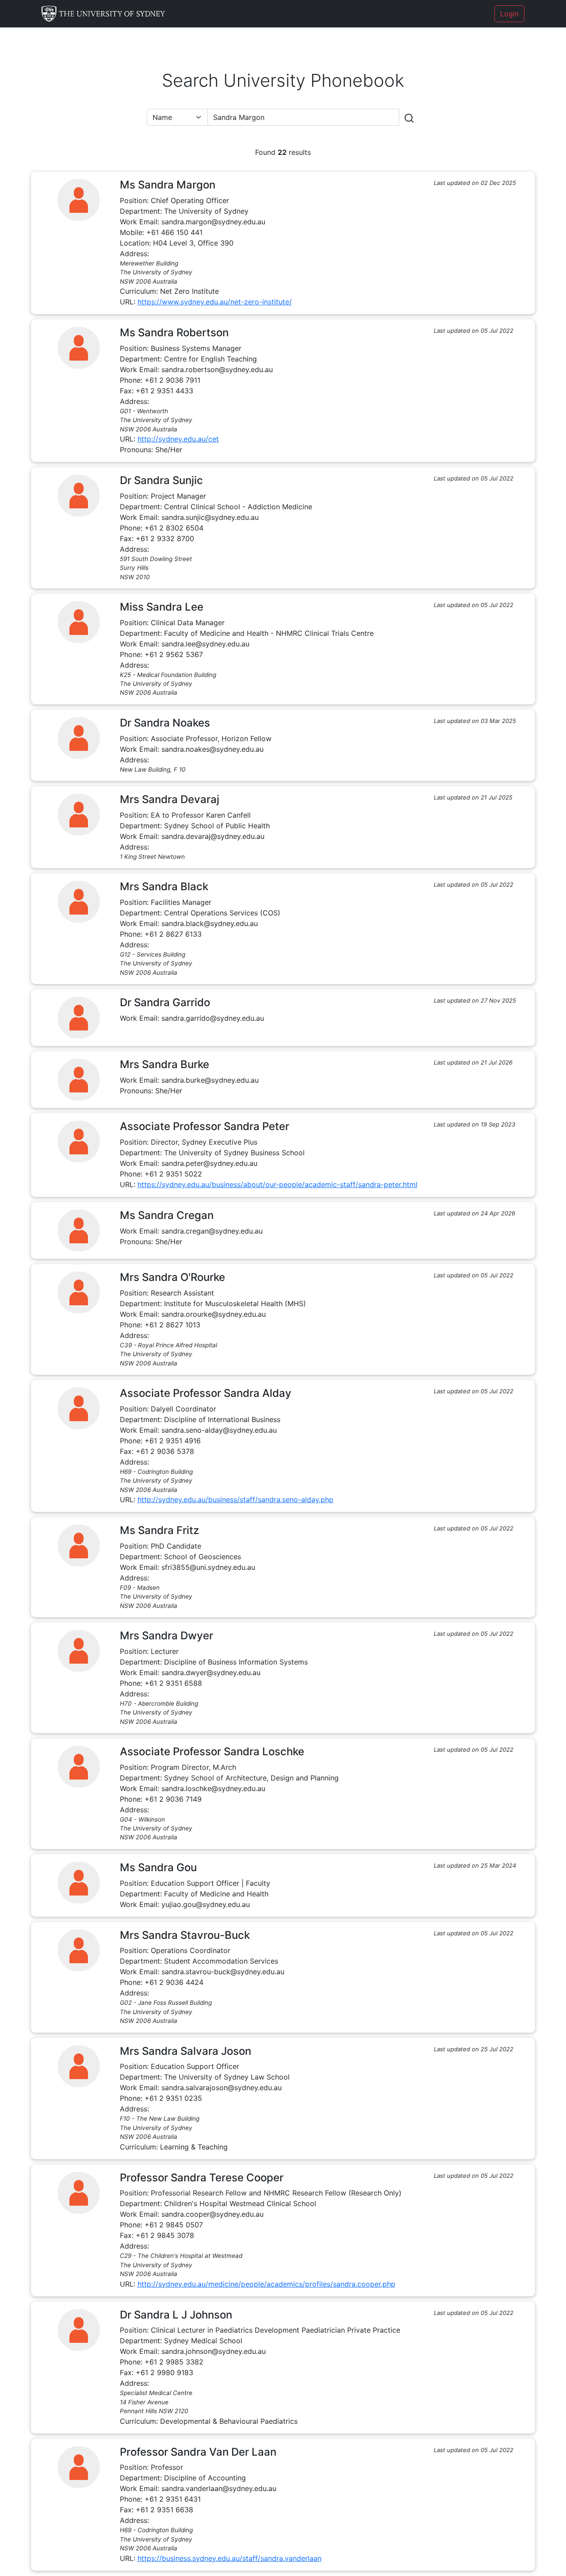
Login (509, 14)
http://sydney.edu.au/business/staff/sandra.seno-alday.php (235, 1499)
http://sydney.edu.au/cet (178, 439)
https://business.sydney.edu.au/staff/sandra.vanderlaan (229, 2558)
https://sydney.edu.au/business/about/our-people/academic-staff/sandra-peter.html (277, 1184)
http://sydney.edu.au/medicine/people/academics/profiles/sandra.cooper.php (266, 2284)
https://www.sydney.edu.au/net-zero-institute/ (215, 302)
